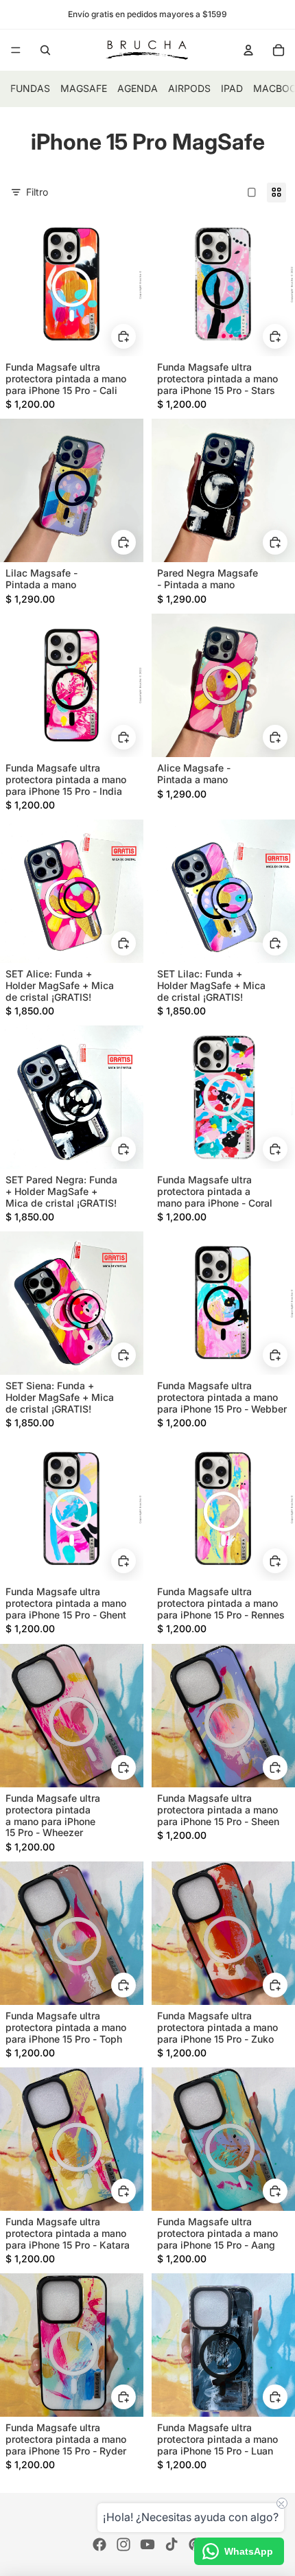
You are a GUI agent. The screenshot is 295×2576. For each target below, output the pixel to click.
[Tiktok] (172, 2544)
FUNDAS (30, 88)
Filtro (37, 192)
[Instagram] (123, 2544)
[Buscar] (45, 50)
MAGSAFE (84, 88)
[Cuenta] (248, 50)
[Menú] (16, 50)
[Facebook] (99, 2544)
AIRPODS (189, 88)
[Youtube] (147, 2544)
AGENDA (138, 88)
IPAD (232, 88)
